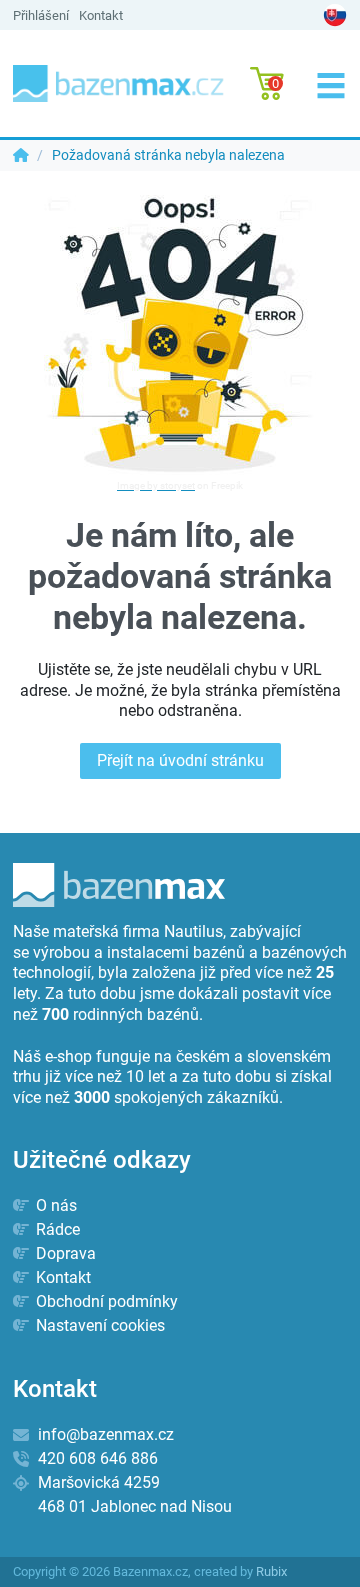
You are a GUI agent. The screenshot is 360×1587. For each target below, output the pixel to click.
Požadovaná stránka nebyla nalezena (168, 155)
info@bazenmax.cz (106, 1434)
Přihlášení (41, 15)
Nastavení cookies (98, 1325)
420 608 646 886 (98, 1458)
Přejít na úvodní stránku (180, 760)
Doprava (64, 1253)
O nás (54, 1205)
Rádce (56, 1229)
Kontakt (101, 15)
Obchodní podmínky (105, 1301)
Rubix (271, 1571)
